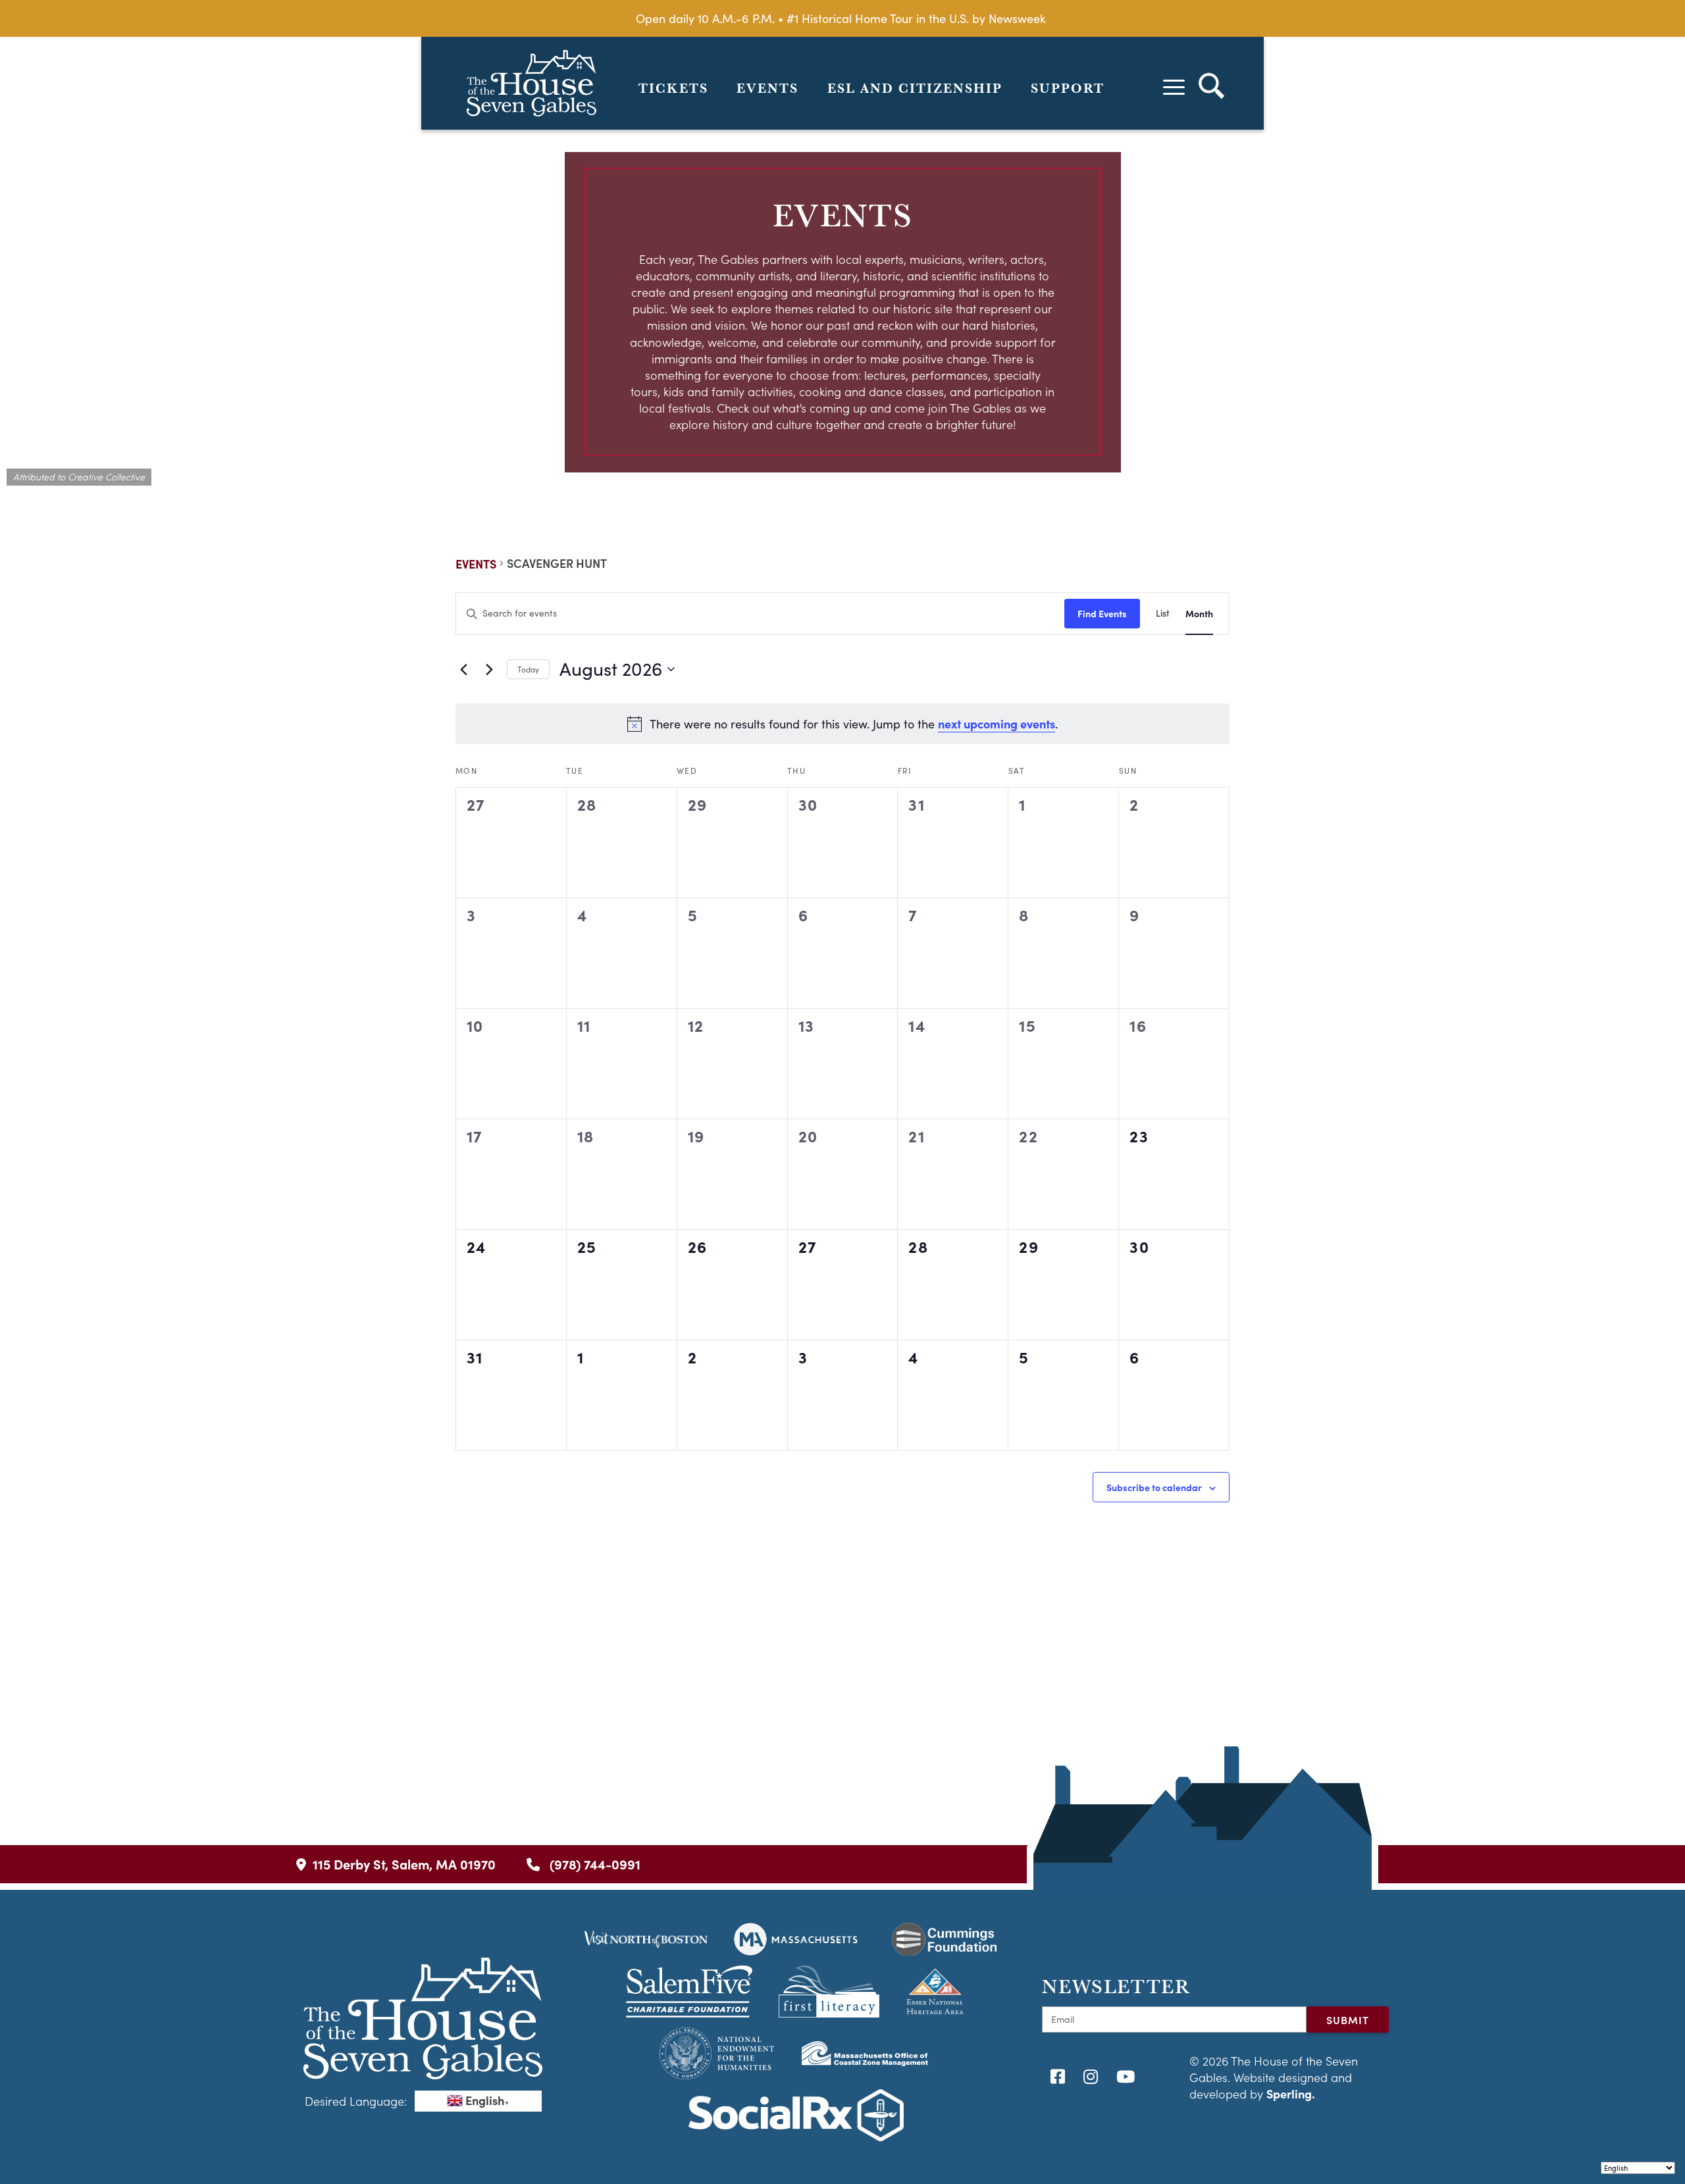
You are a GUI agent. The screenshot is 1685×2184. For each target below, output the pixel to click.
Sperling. (1291, 2094)
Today (528, 669)
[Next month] (489, 669)
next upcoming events (997, 724)
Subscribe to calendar (1154, 1487)
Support (1068, 88)
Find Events (1102, 613)
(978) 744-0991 (593, 1864)
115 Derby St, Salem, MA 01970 (404, 1864)
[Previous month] (463, 669)
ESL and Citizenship (915, 88)
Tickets (673, 88)
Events (767, 88)
